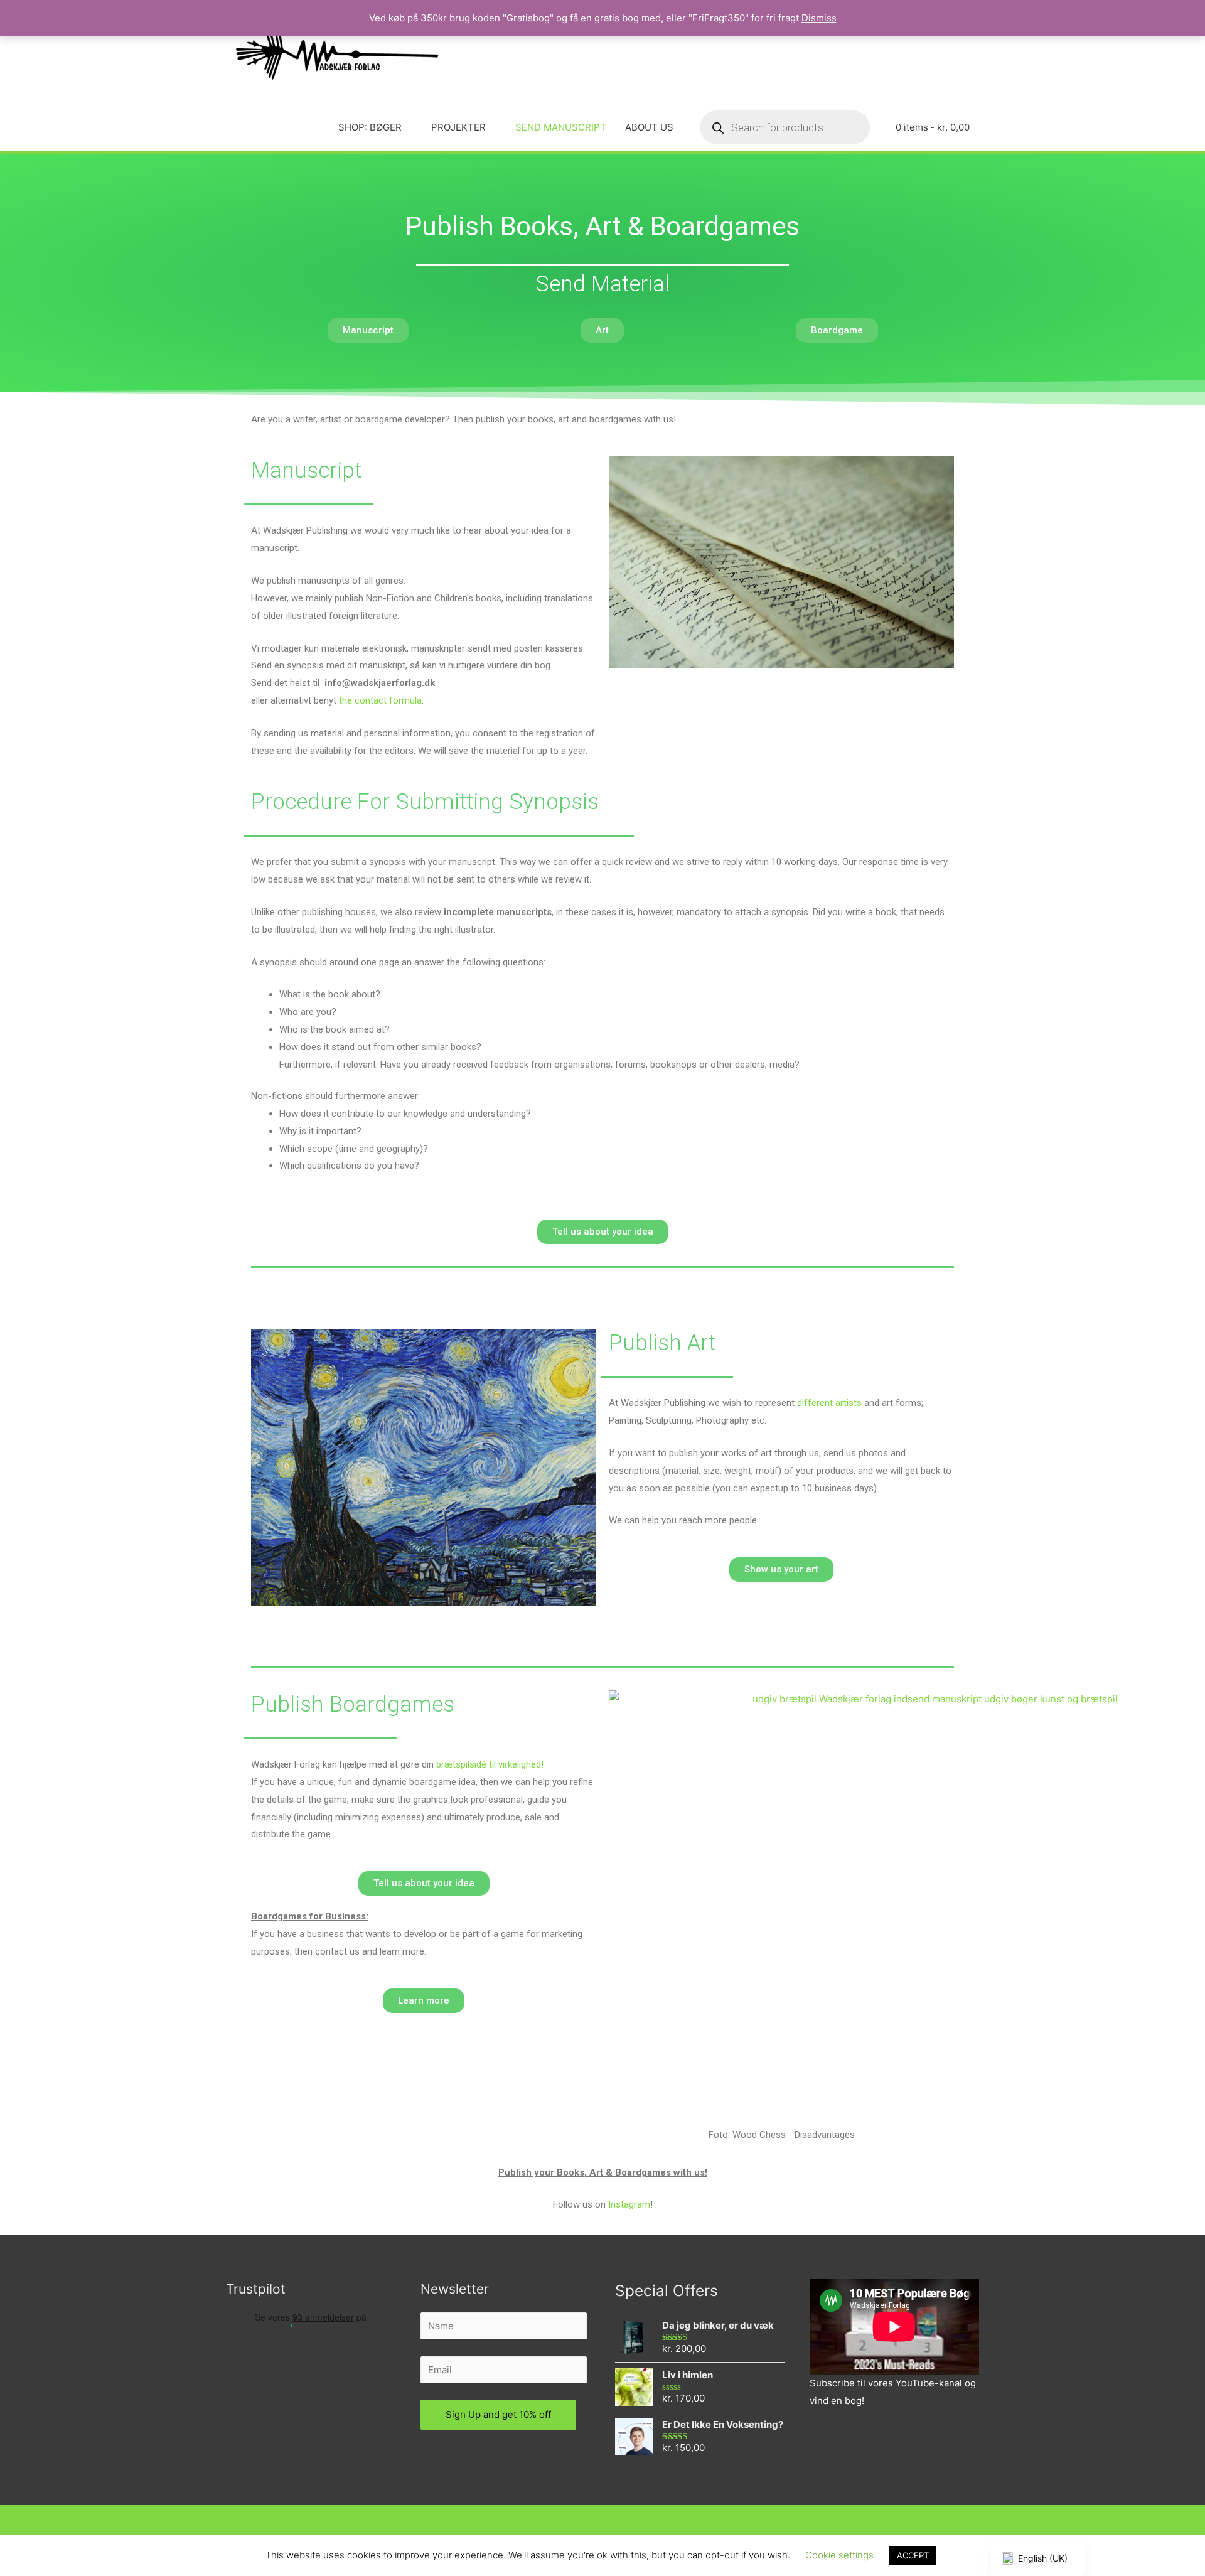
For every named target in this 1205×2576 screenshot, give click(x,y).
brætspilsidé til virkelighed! (490, 1764)
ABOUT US (649, 127)
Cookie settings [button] (839, 2555)
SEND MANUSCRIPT (561, 127)
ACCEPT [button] (913, 2555)
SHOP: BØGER (370, 127)
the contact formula (380, 700)
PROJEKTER (458, 127)
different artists (829, 1403)
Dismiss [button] (819, 18)
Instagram (629, 2204)
